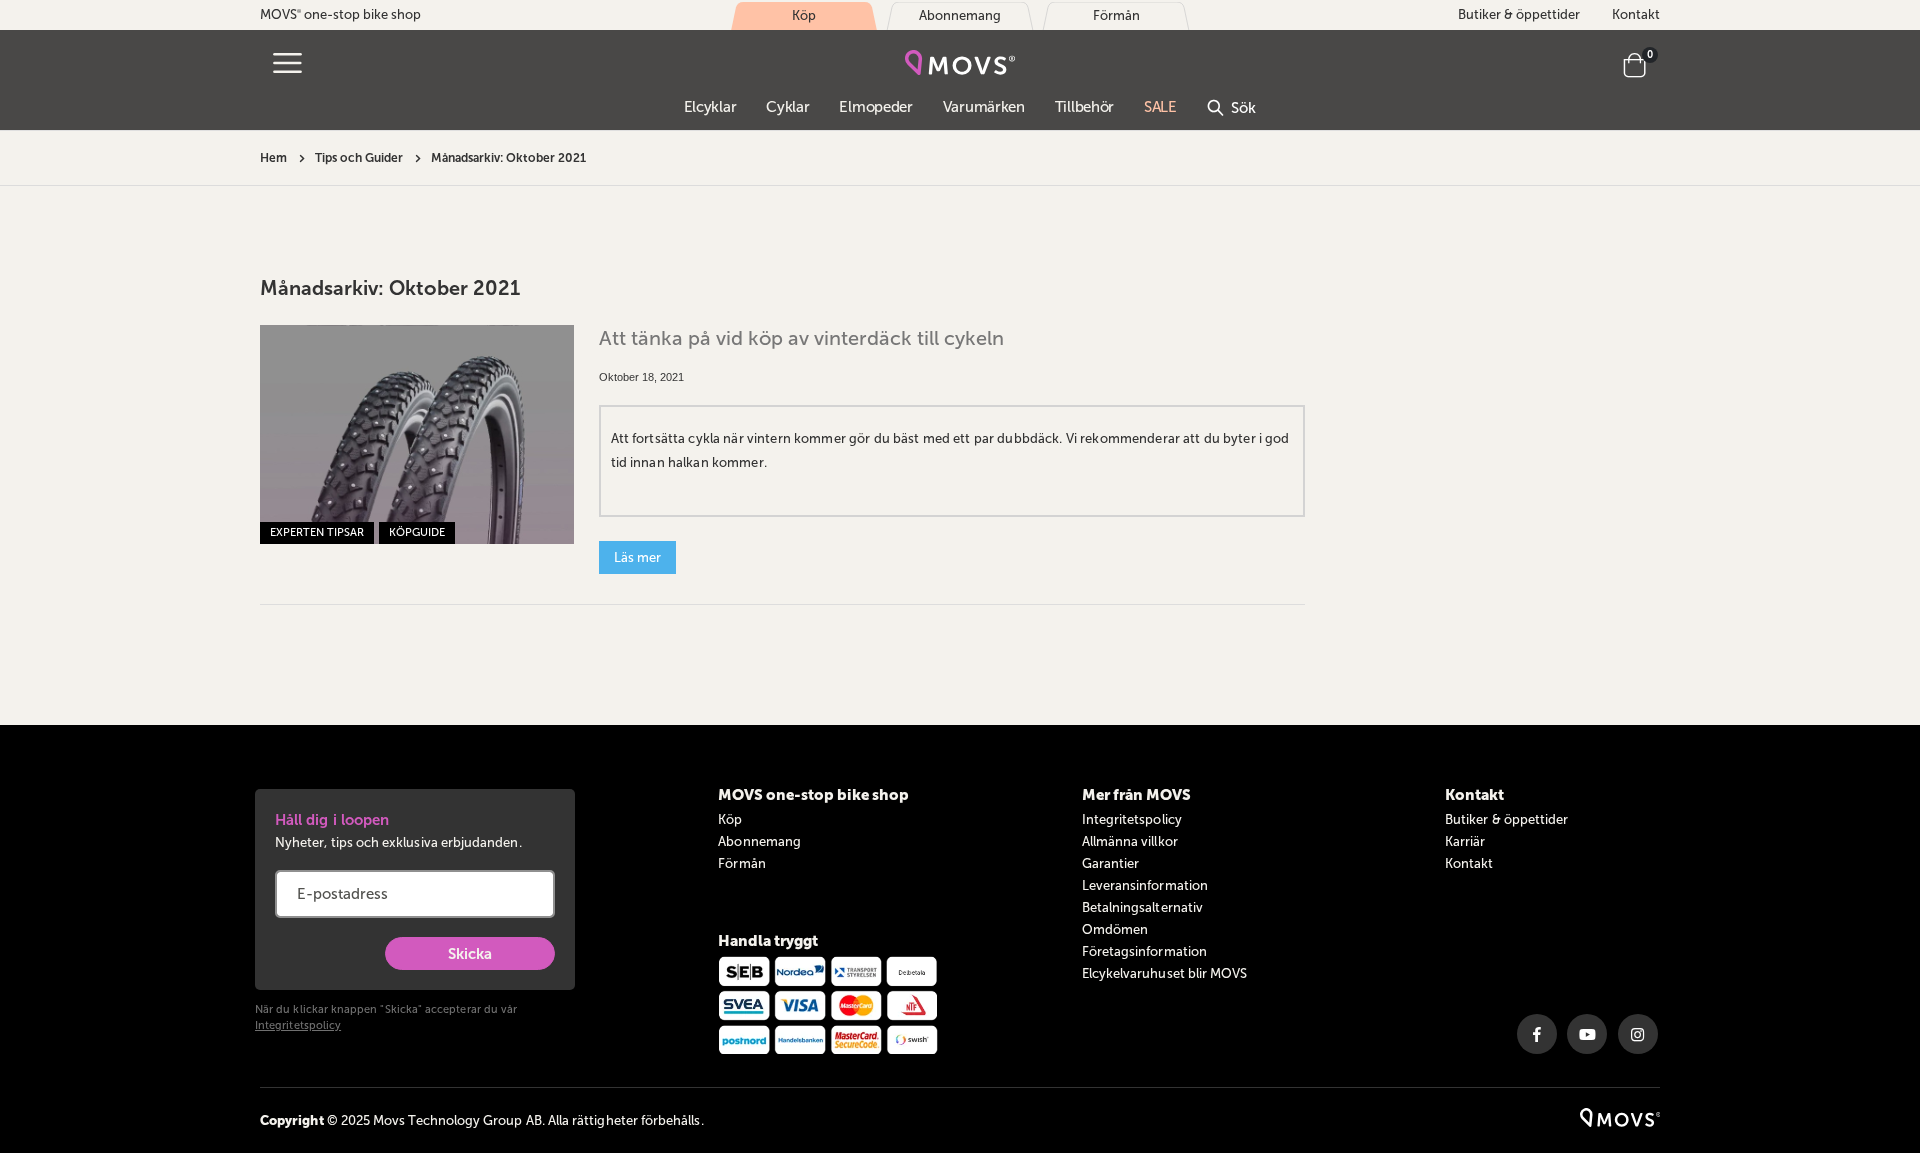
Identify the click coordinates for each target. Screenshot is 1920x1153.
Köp (730, 819)
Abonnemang (759, 841)
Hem (273, 158)
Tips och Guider (359, 158)
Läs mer (637, 557)
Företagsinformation (1144, 951)
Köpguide (417, 532)
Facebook (1537, 1034)
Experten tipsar (317, 532)
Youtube (1587, 1034)
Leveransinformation (1145, 885)
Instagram (1638, 1034)
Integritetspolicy (298, 1025)
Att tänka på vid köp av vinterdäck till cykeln (801, 338)
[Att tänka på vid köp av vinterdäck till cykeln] (417, 434)
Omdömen (1115, 929)
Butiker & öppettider (1519, 14)
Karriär (1465, 841)
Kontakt (1636, 14)
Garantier (1111, 863)
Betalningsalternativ (1142, 907)
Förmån (741, 863)
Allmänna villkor (1130, 841)
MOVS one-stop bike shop (340, 14)
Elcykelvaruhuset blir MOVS (1165, 973)
